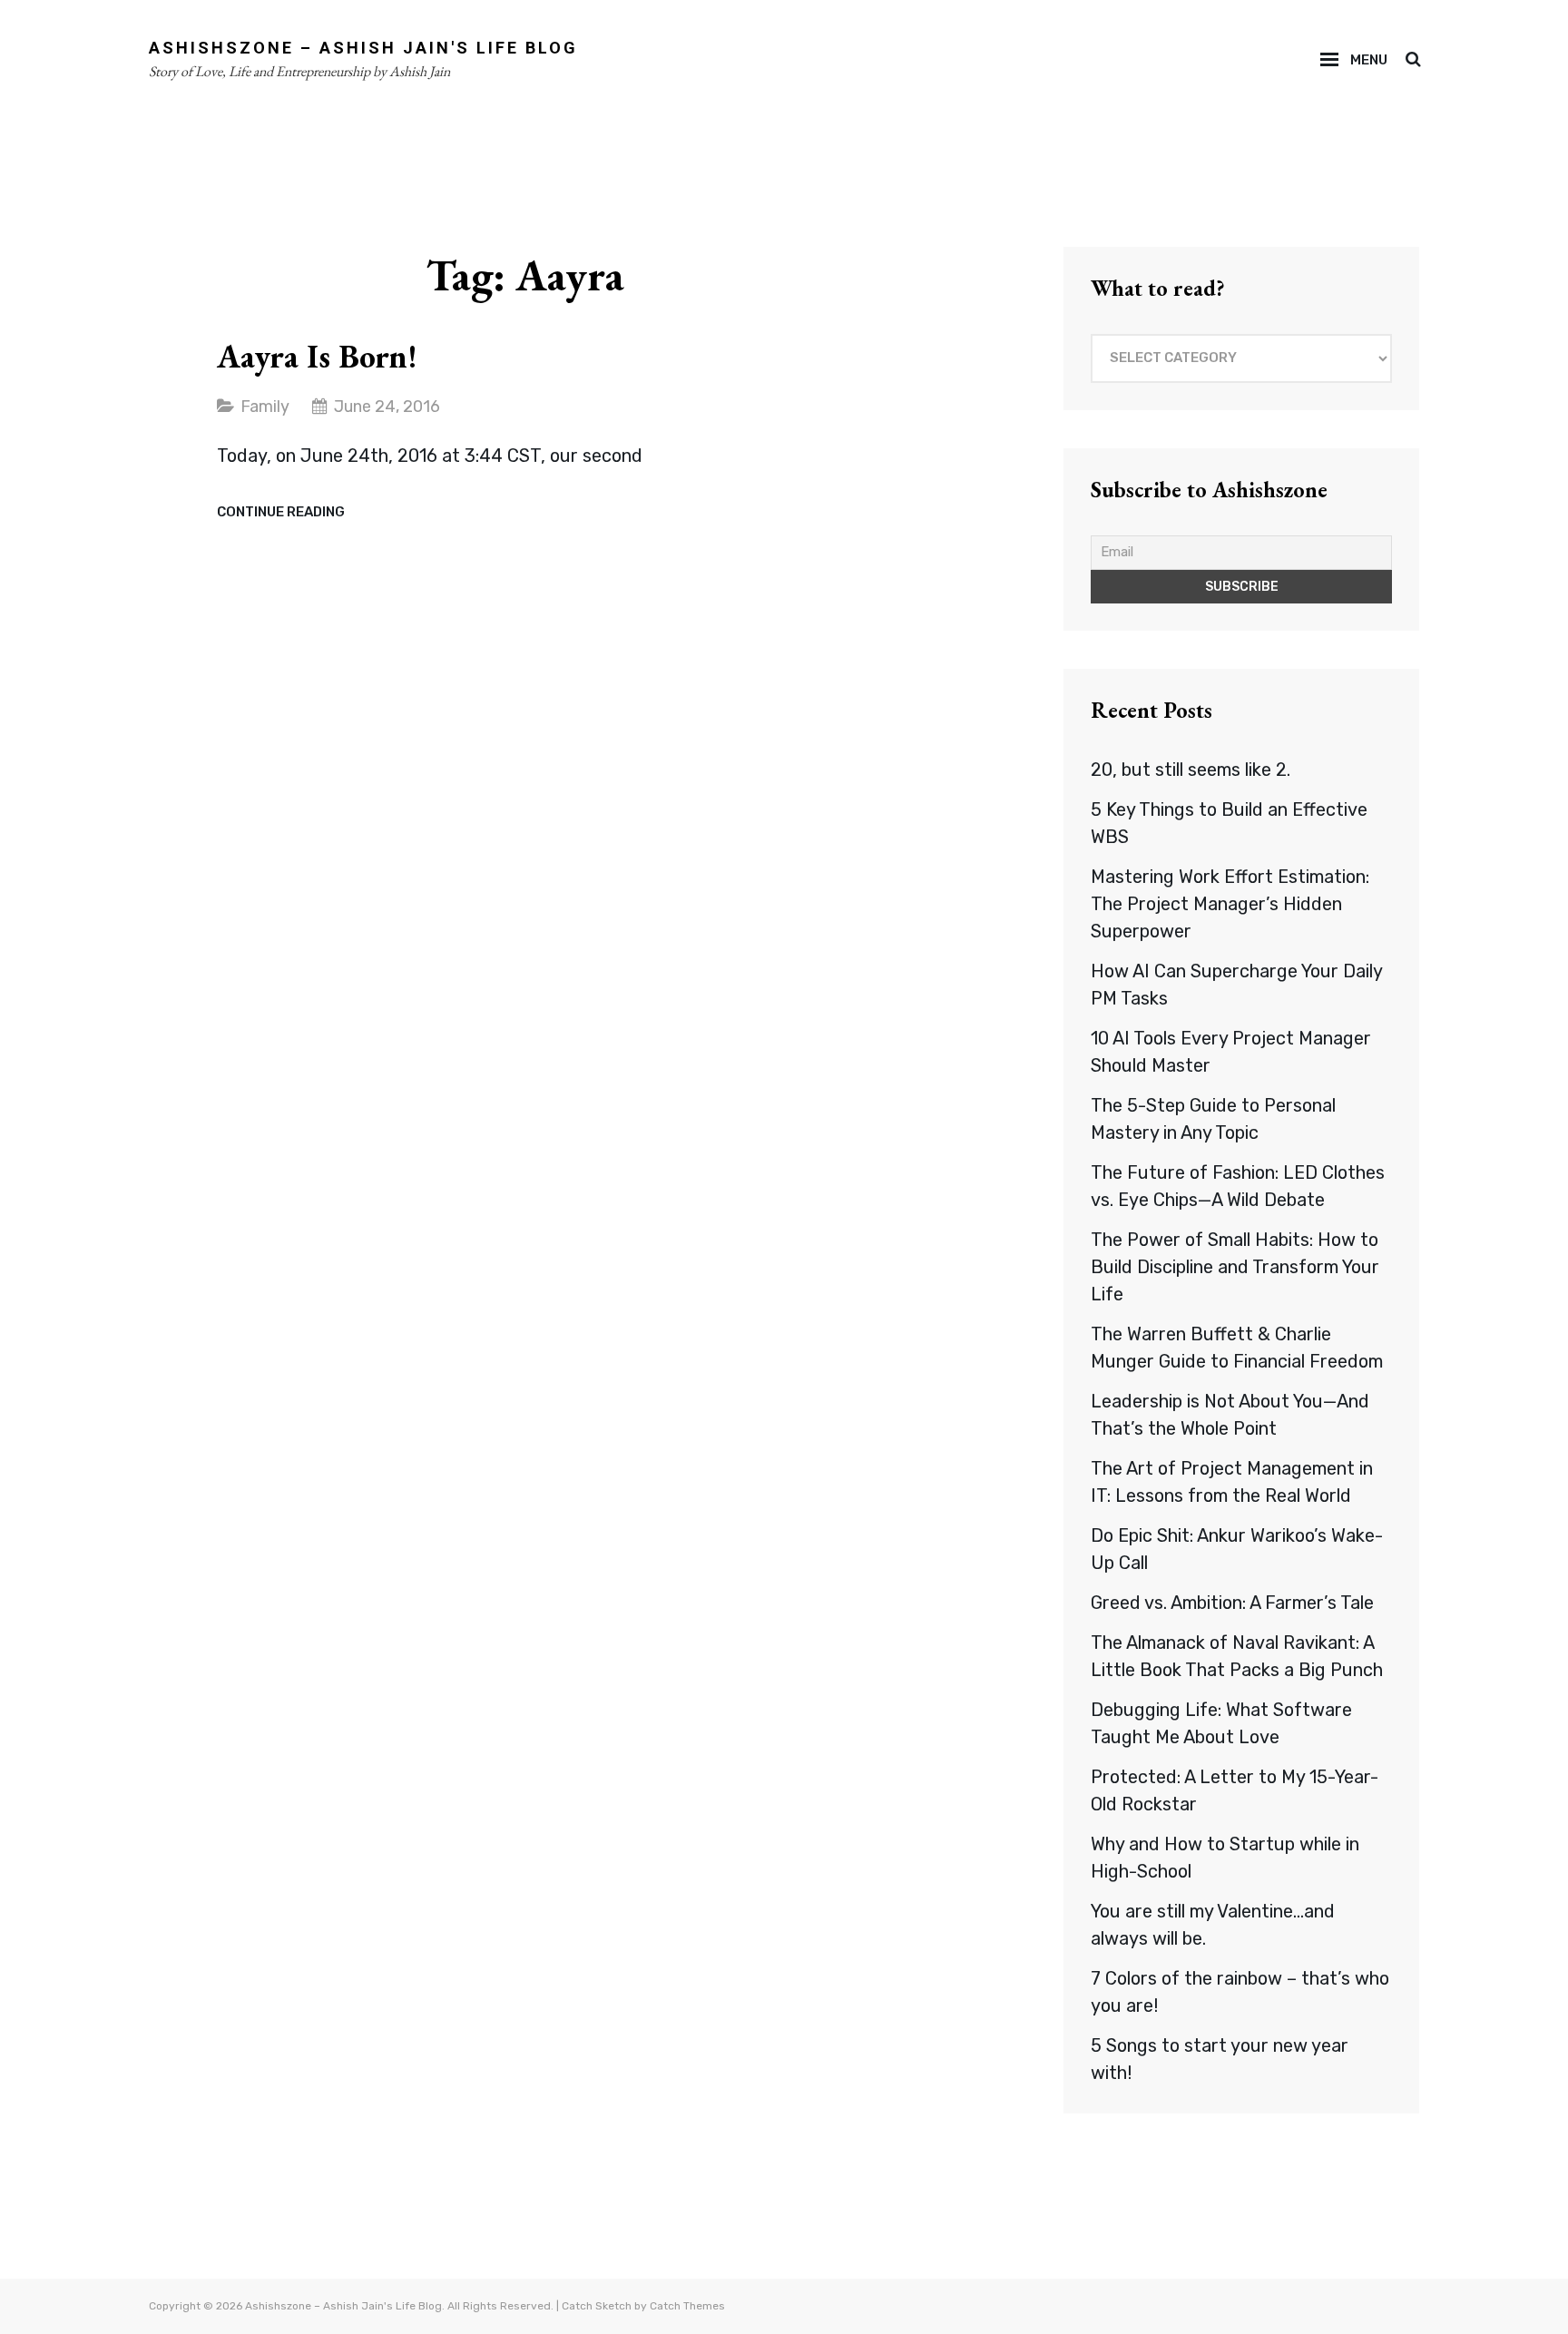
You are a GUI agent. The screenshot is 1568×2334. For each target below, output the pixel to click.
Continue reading (281, 513)
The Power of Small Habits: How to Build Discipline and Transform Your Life (1235, 1267)
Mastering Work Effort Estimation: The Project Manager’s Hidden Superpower (1230, 904)
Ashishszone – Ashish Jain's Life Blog (363, 48)
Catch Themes (687, 2306)
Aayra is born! (317, 356)
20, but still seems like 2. (1191, 770)
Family (265, 407)
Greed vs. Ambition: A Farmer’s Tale (1232, 1603)
